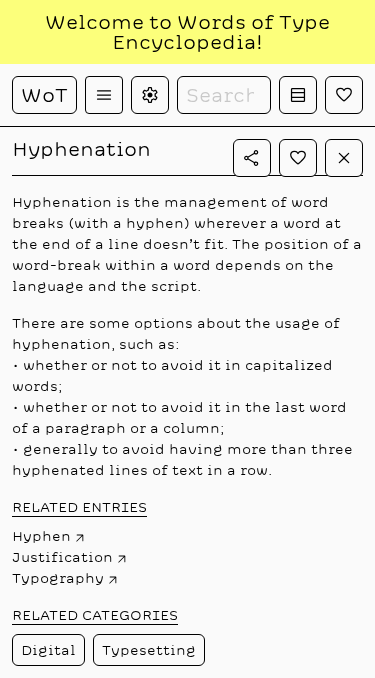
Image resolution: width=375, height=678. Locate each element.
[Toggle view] (298, 95)
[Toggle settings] (150, 95)
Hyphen (41, 536)
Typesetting (149, 650)
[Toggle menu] (104, 95)
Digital (48, 650)
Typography (58, 578)
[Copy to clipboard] (252, 158)
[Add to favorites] (298, 158)
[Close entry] (344, 158)
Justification (62, 557)
